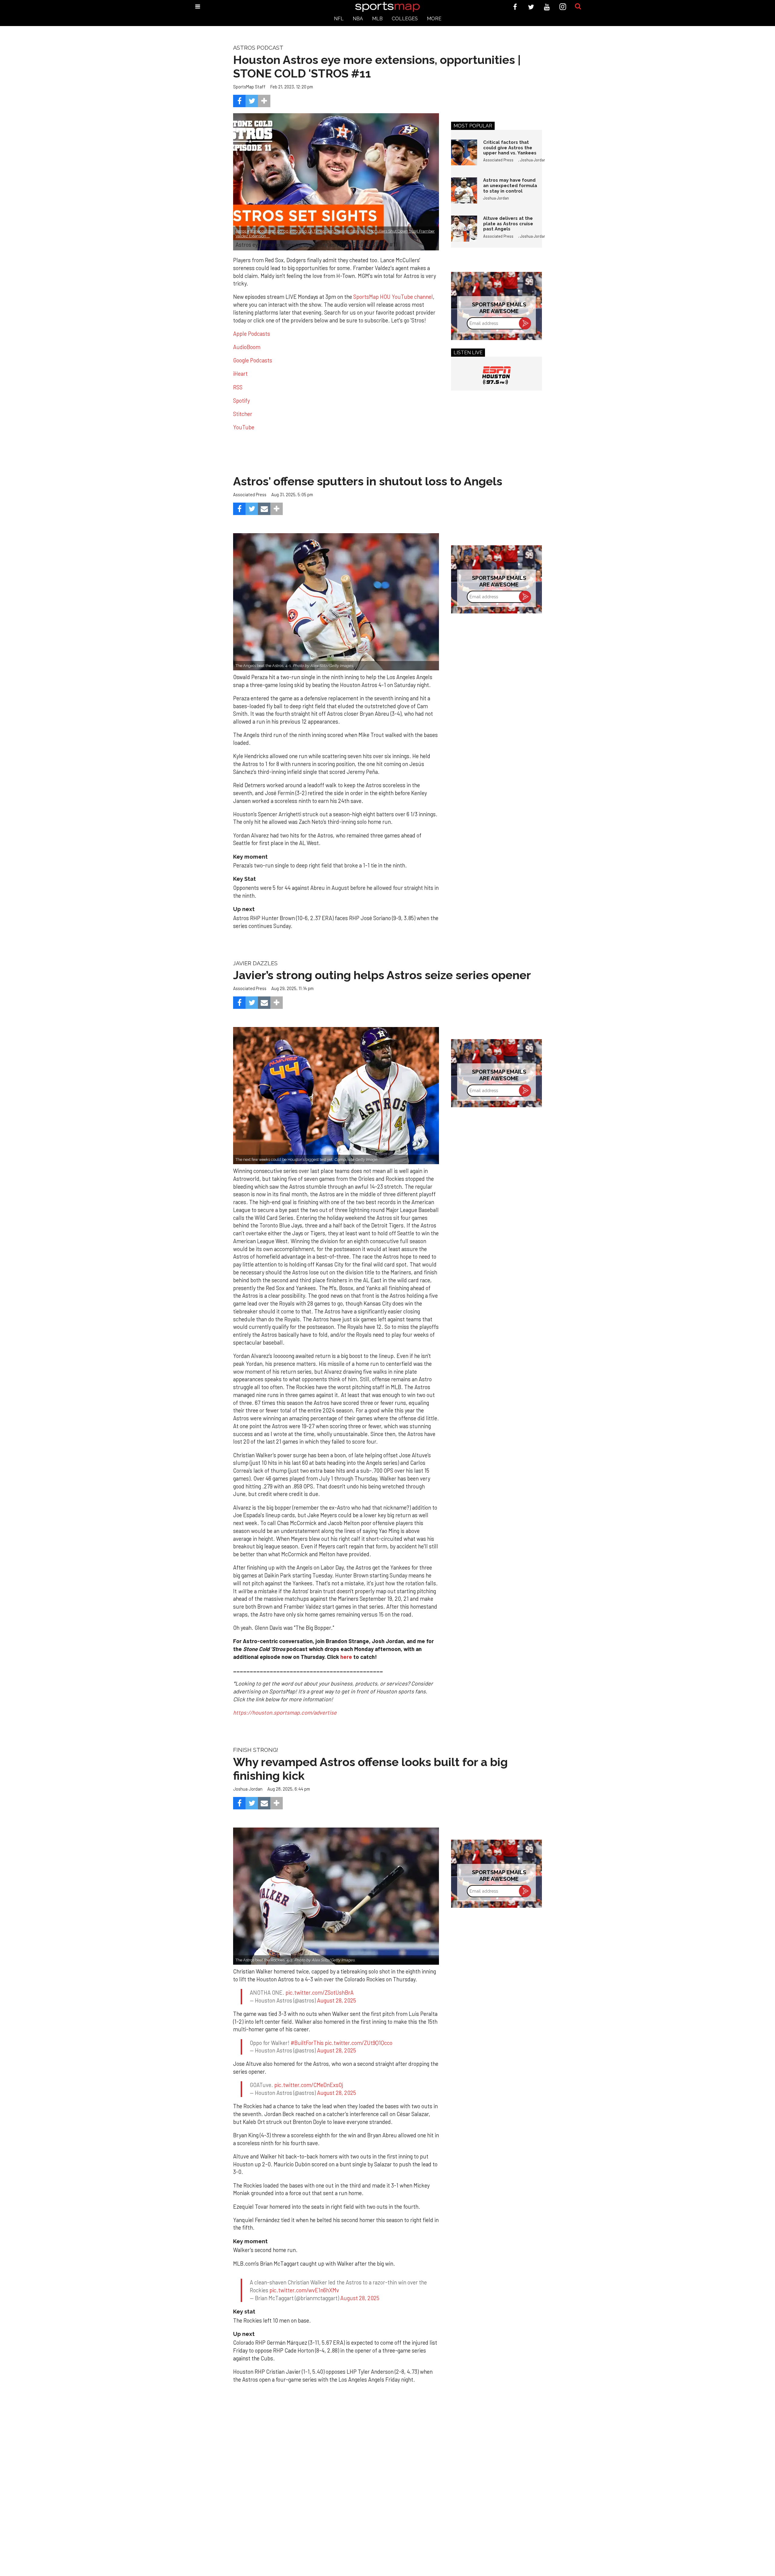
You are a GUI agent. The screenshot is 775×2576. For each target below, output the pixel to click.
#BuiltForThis (307, 2043)
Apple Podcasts (252, 334)
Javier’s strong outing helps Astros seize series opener (382, 975)
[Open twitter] (531, 7)
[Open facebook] (515, 7)
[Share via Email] (264, 509)
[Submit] (578, 7)
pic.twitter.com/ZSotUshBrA (320, 1993)
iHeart (240, 374)
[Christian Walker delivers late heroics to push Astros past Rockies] (336, 1896)
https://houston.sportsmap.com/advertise (285, 1712)
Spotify (241, 401)
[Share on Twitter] (252, 101)
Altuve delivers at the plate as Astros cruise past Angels (508, 223)
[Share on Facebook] (239, 101)
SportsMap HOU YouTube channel (393, 297)
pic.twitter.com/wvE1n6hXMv (304, 2284)
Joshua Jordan (533, 160)
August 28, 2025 (336, 2000)
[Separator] (264, 101)
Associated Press (498, 160)
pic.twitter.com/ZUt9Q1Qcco (359, 2043)
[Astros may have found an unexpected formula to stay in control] (464, 190)
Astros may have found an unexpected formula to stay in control (510, 185)
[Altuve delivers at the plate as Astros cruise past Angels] (464, 229)
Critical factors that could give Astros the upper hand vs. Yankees (510, 147)
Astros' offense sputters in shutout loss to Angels (368, 481)
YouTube (244, 427)
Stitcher (243, 414)
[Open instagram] (563, 7)
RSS (238, 387)
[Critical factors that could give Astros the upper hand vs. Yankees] (464, 153)
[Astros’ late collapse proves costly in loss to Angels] (336, 602)
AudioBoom (247, 347)
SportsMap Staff (249, 87)
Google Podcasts (253, 360)
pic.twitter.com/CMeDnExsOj (309, 2085)
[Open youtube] (547, 7)
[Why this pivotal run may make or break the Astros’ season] (336, 1096)
